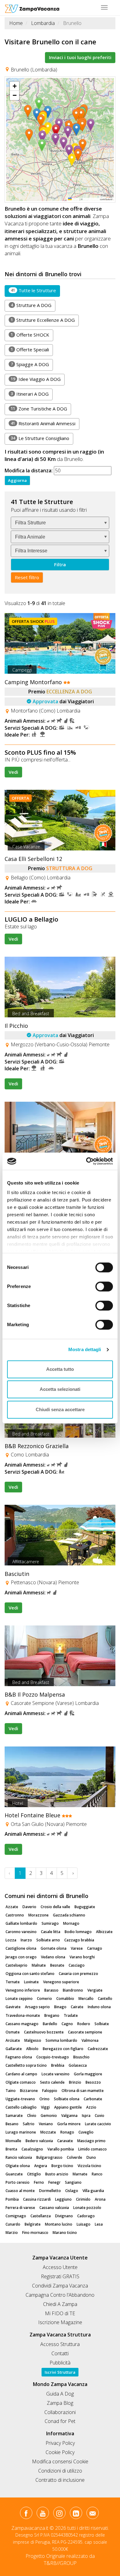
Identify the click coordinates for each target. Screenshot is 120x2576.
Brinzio (75, 2082)
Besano (12, 2124)
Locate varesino (56, 2074)
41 (13, 290)
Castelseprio (16, 1965)
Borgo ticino (62, 2166)
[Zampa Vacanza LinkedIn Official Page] (76, 2514)
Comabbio (65, 1999)
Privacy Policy (60, 2443)
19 (13, 379)
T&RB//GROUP (60, 2563)
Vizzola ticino (89, 2166)
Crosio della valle (55, 1907)
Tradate (71, 2015)
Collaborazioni (60, 2412)
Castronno (15, 1915)
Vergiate (95, 1990)
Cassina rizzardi (37, 2199)
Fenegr (54, 2182)
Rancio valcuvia (19, 2157)
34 (13, 438)
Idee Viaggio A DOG (36, 379)
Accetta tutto (60, 1369)
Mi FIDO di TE (60, 2313)
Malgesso (33, 2040)
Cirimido (83, 2199)
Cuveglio (86, 2132)
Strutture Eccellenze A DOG (43, 320)
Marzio (12, 2233)
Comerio (44, 1999)
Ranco (97, 2174)
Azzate (12, 1907)
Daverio (29, 1907)
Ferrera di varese (20, 2208)
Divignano (64, 2216)
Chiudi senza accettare (60, 1409)
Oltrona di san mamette (83, 2091)
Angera (41, 2166)
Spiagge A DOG (30, 364)
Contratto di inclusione (60, 2480)
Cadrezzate (98, 2049)
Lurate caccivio (98, 2124)
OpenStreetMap (91, 199)
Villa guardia (93, 2191)
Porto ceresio (18, 2182)
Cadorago (86, 2216)
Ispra (86, 2116)
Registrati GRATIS (60, 2276)
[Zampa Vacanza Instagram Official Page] (59, 2514)
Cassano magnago (22, 2024)
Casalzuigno (32, 2149)
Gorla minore (69, 2124)
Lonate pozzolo (87, 2208)
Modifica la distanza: (29, 470)
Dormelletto (50, 2191)
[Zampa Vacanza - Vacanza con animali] (32, 8)
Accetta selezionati (60, 1389)
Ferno (39, 2182)
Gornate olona (54, 1948)
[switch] (102, 1285)
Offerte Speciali (30, 349)
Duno (91, 2157)
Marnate (80, 2174)
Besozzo (93, 2082)
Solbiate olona (67, 2099)
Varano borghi (82, 1957)
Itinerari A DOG (30, 394)
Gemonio (49, 2116)
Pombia (12, 2199)
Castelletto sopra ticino (26, 2065)
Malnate (39, 1965)
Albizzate (104, 1932)
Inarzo (26, 1940)
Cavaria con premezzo (78, 1974)
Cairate (77, 2007)
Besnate (57, 1965)
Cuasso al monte (20, 2191)
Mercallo (86, 1999)
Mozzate (48, 2132)
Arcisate (13, 2040)
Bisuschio (81, 2057)
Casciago (77, 1965)
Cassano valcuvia (54, 2208)
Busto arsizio (57, 2174)
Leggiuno (63, 2199)
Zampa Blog (60, 2403)
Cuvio (100, 2116)
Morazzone (38, 1915)
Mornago (71, 1923)
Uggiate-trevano (20, 2099)
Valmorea (90, 2040)
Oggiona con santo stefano (30, 1974)
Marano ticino (65, 2233)
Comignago (16, 2216)
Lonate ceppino (19, 1999)
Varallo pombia (61, 2149)
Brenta (11, 2149)
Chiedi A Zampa (60, 2304)
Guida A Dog (60, 2394)
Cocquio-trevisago (53, 2057)
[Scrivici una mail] (92, 2514)
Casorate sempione (85, 2032)
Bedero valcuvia (39, 2141)
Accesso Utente (60, 2267)
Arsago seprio (37, 2007)
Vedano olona (53, 1957)
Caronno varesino (21, 1932)
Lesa (99, 2224)
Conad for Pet (60, 2421)
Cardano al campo (21, 2074)
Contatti (60, 2353)
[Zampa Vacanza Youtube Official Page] (43, 2514)
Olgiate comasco (21, 2082)
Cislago (72, 2191)
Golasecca (78, 2065)
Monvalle (13, 2141)
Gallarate (14, 2049)
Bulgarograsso (49, 2157)
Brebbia (58, 2065)
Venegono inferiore (23, 1990)
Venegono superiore (61, 1982)
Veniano (46, 2124)
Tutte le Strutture (33, 290)
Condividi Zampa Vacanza (60, 2286)
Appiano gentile (68, 2107)
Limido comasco (92, 2149)
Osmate (13, 2032)
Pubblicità (60, 2363)
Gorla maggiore (88, 2074)
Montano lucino (59, 2224)
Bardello (50, 2024)
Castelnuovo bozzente (44, 2032)
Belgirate (33, 2224)
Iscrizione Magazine (60, 2322)
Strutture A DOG (31, 305)
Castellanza (41, 2216)
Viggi (45, 2107)
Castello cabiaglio (21, 2107)
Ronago (67, 2132)
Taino (11, 2091)
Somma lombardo (61, 2040)
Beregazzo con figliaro (63, 2049)
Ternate (13, 1982)
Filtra (60, 564)
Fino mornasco (35, 2233)
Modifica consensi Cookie (60, 2461)
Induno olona (99, 2007)
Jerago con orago (21, 1957)
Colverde (74, 2157)
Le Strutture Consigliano (40, 438)
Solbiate (102, 2024)
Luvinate (31, 1982)
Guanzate (14, 2174)
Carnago (95, 1948)
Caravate (65, 2141)
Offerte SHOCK (30, 335)
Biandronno (73, 1990)
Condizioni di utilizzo (60, 2471)
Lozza (11, 1940)
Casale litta (51, 1932)
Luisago (84, 2224)
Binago (60, 2007)
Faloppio (50, 2091)
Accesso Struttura (60, 2344)
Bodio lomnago (78, 1932)
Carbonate (93, 2099)
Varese (77, 1948)
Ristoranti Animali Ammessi (43, 423)
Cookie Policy (60, 2452)
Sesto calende (52, 2082)
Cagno (67, 2024)
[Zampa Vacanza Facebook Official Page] (26, 2514)
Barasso (51, 1990)
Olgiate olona (18, 2166)
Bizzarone (29, 2091)
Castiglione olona (21, 1948)
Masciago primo (91, 2141)
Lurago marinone (21, 2132)
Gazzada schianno (69, 1915)
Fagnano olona (19, 2057)
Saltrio (29, 2124)
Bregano (52, 2015)
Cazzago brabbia (79, 1940)
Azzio (91, 2107)
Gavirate (13, 2007)
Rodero (84, 2024)
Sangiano (73, 2182)
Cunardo (13, 2224)
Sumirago (50, 1923)
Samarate (14, 2116)
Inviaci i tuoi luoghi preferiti (80, 57)
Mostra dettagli (85, 1349)
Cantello (105, 1999)
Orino (44, 2099)
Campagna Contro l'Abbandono (60, 2295)
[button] (57, 131)
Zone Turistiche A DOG (39, 409)
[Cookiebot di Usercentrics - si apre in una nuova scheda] (86, 1161)
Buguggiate (85, 1907)
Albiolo (32, 2049)
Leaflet (75, 199)
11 (13, 408)
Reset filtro (27, 577)
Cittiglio (34, 2174)
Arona (100, 2199)
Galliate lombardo (21, 1923)
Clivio (32, 2116)
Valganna (69, 2116)
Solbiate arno (48, 1940)
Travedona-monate (23, 2015)
